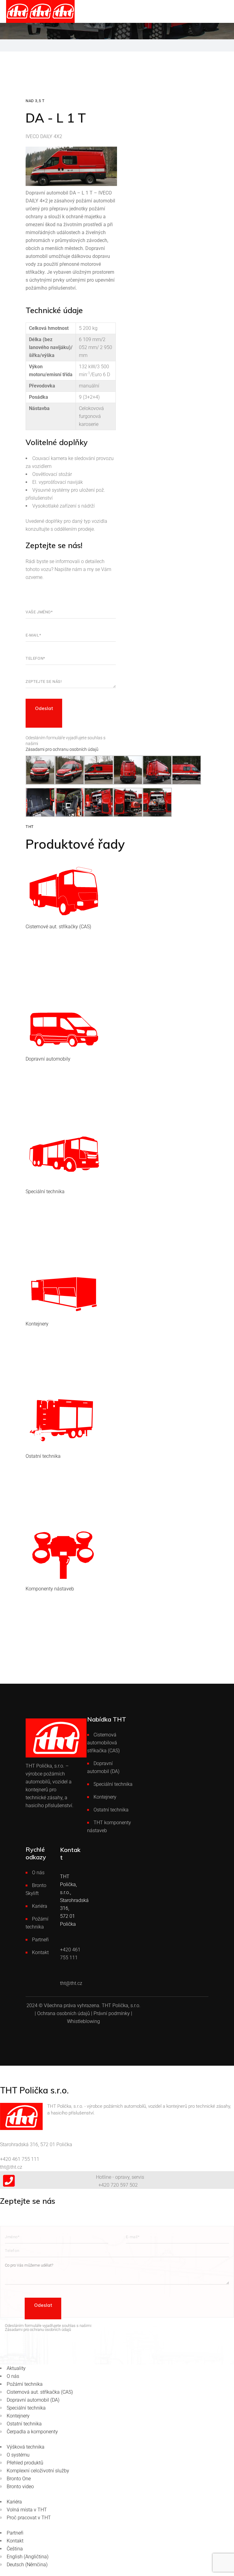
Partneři (40, 1940)
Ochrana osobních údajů (64, 2013)
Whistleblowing (83, 2021)
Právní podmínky (112, 2013)
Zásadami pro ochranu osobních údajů (62, 749)
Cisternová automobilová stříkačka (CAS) (103, 1743)
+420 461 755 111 (20, 2159)
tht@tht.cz (11, 2167)
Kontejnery (105, 1797)
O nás (38, 1873)
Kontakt (40, 1952)
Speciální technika (113, 1784)
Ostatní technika (111, 1810)
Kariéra (40, 1906)
